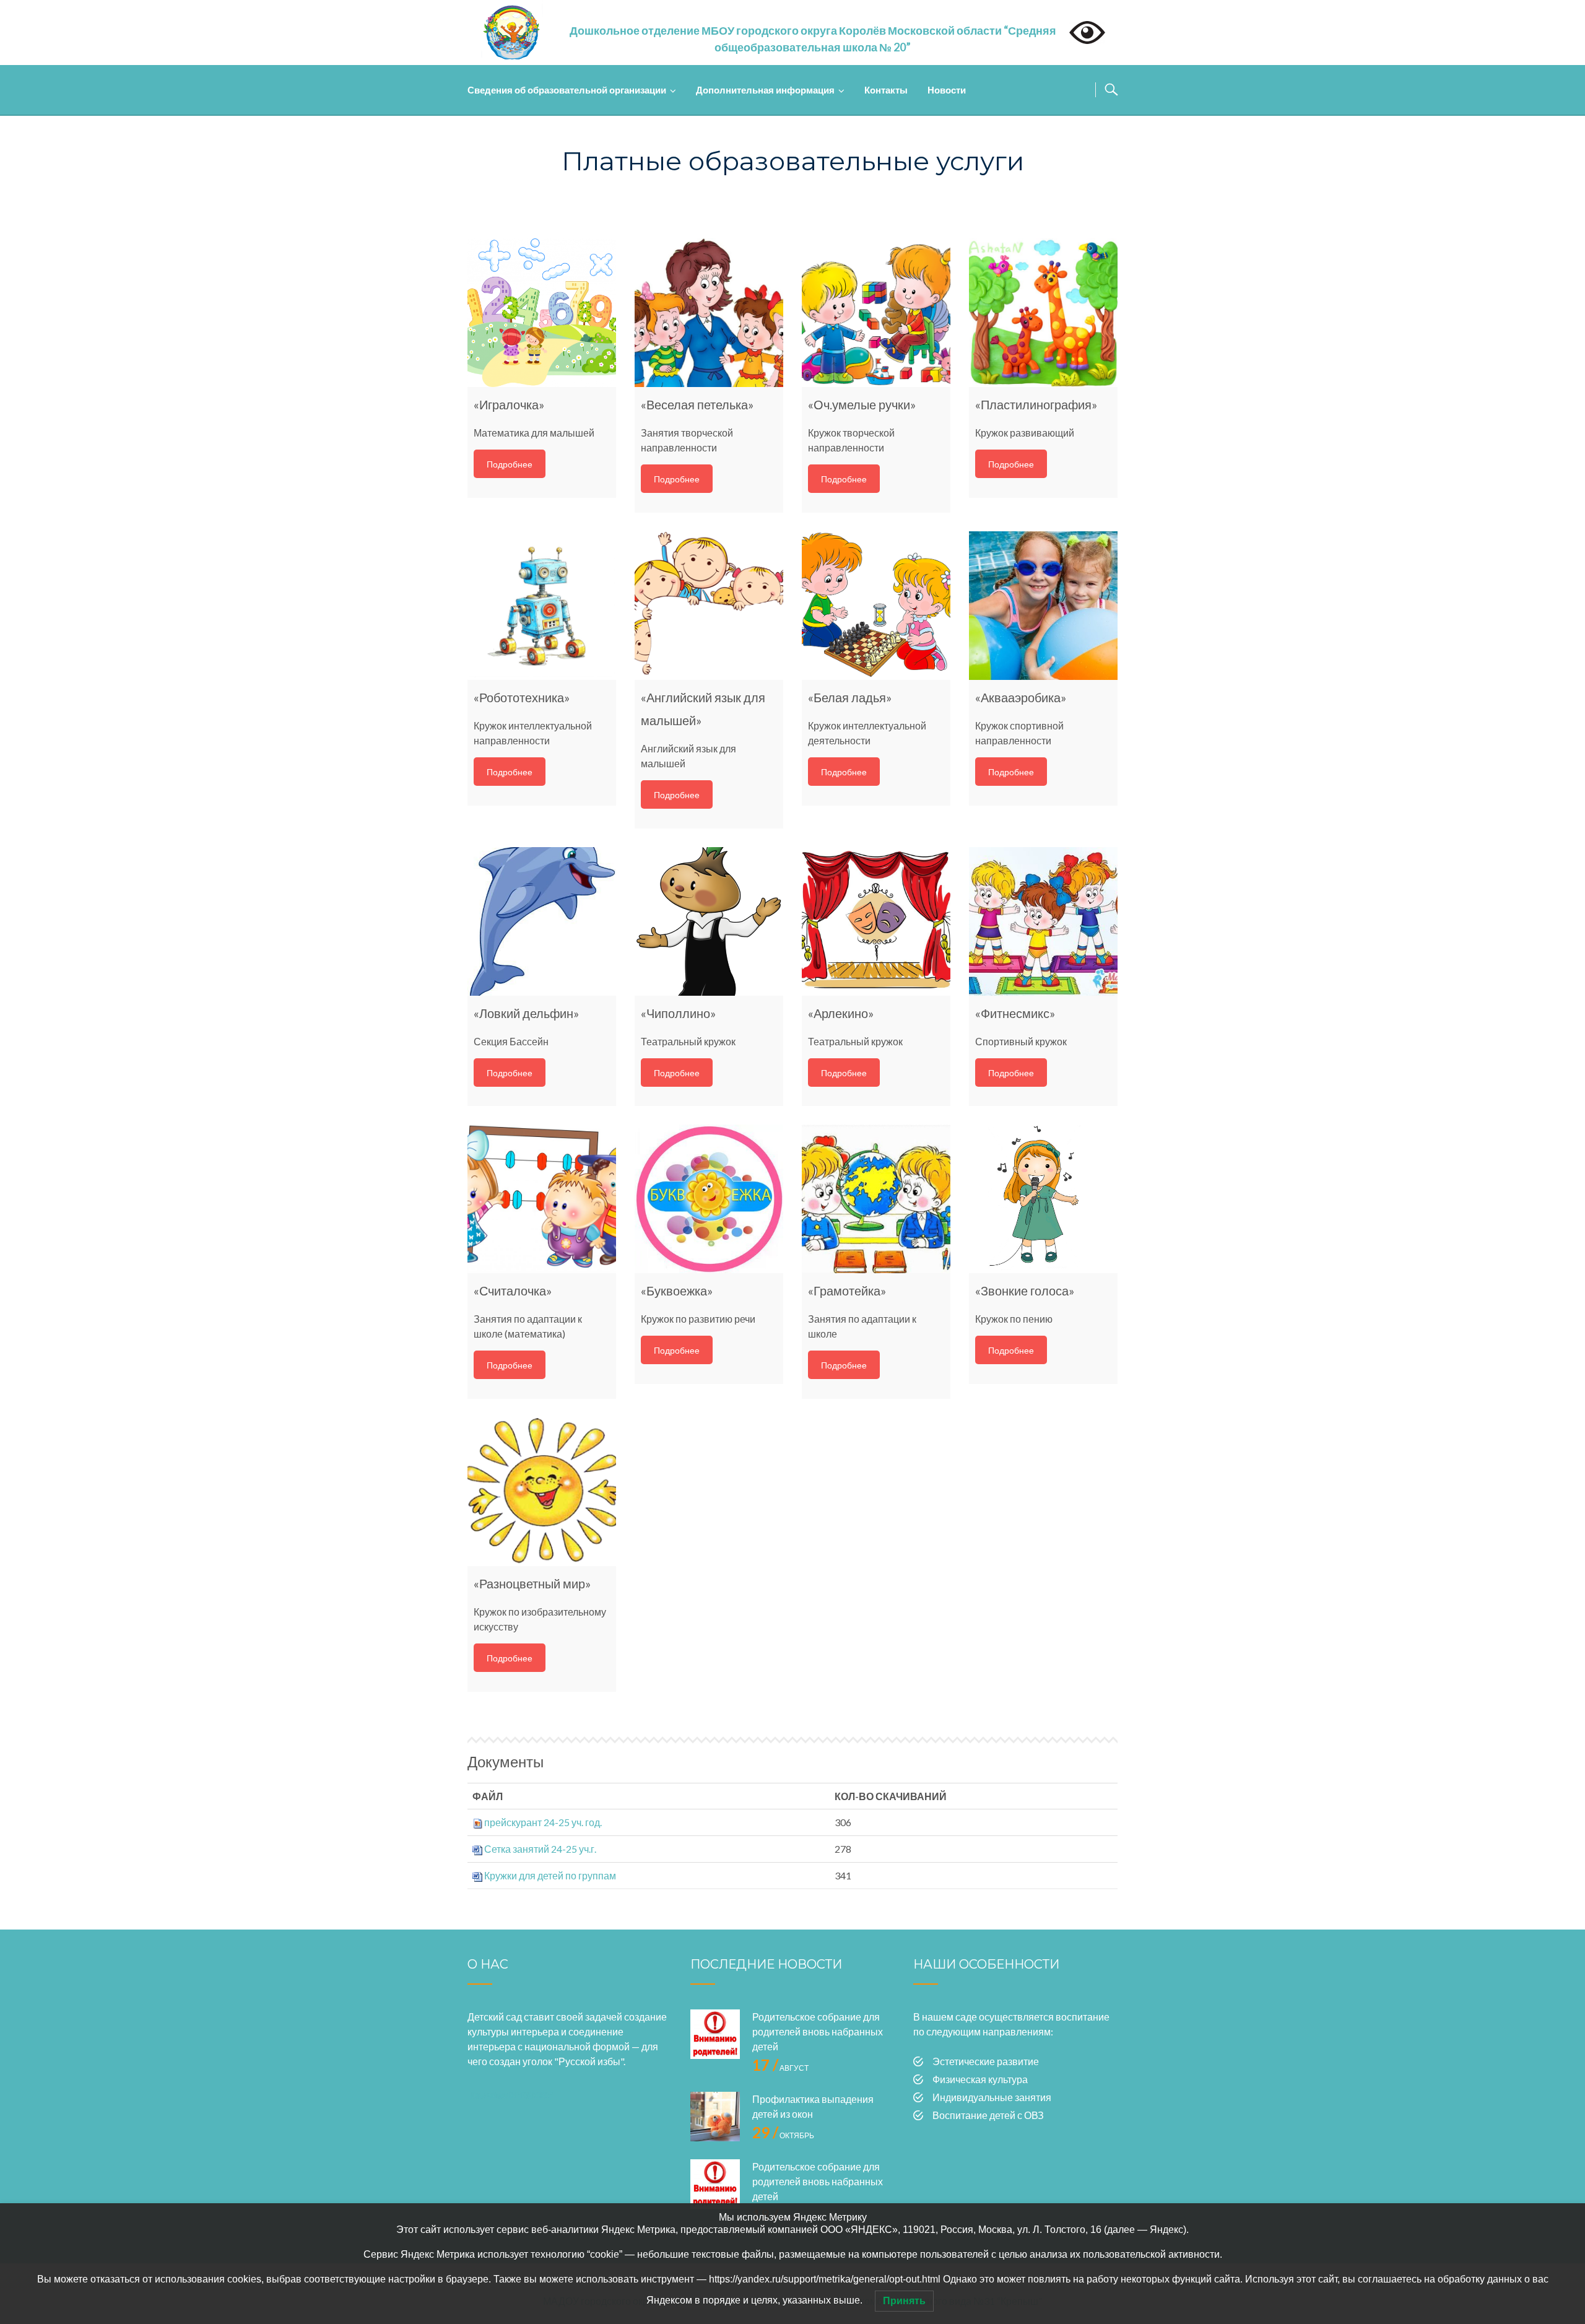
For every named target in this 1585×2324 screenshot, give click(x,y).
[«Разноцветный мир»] (542, 1492)
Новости (947, 90)
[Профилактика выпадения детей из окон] (715, 2117)
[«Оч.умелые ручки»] (876, 313)
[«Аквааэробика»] (1043, 606)
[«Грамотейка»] (876, 1199)
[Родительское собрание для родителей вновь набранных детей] (715, 2034)
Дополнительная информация (765, 90)
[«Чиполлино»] (709, 921)
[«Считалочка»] (542, 1199)
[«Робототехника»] (542, 606)
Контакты (886, 90)
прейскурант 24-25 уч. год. (543, 1822)
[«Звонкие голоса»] (1043, 1199)
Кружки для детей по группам (550, 1875)
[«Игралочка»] (542, 313)
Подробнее (510, 464)
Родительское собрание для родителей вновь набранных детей (818, 2031)
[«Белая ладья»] (876, 606)
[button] (813, 39)
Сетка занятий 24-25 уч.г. (540, 1849)
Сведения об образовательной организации (567, 90)
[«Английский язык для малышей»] (709, 606)
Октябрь (783, 2135)
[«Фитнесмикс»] (1043, 921)
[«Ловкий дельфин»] (542, 921)
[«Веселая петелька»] (709, 313)
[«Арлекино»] (876, 921)
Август (780, 2068)
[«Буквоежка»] (709, 1199)
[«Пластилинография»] (1043, 313)
